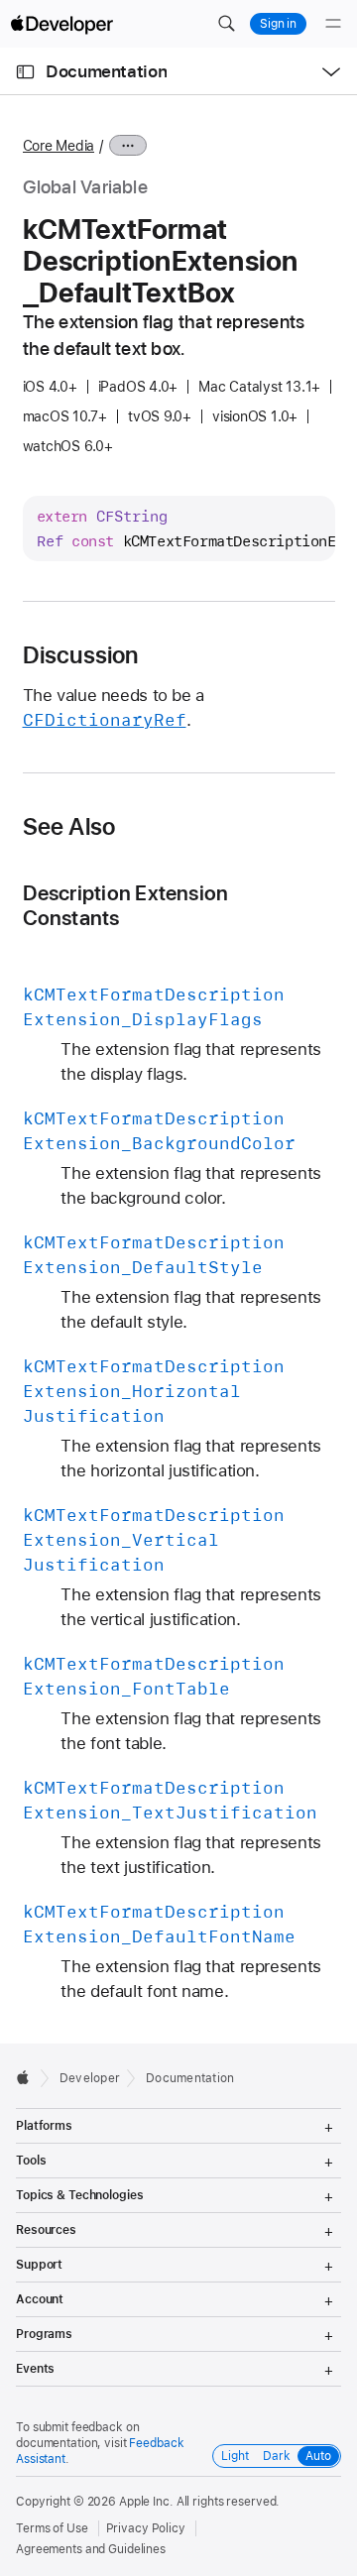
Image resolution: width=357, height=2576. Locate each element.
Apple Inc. (146, 2502)
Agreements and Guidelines (91, 2549)
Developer (90, 2078)
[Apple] (28, 2077)
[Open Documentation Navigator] (25, 72)
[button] (226, 24)
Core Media (59, 146)
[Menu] (333, 24)
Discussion (81, 655)
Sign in (278, 24)
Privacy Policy (146, 2528)
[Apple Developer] (61, 24)
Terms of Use (52, 2528)
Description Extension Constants (126, 905)
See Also (69, 827)
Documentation (106, 71)
